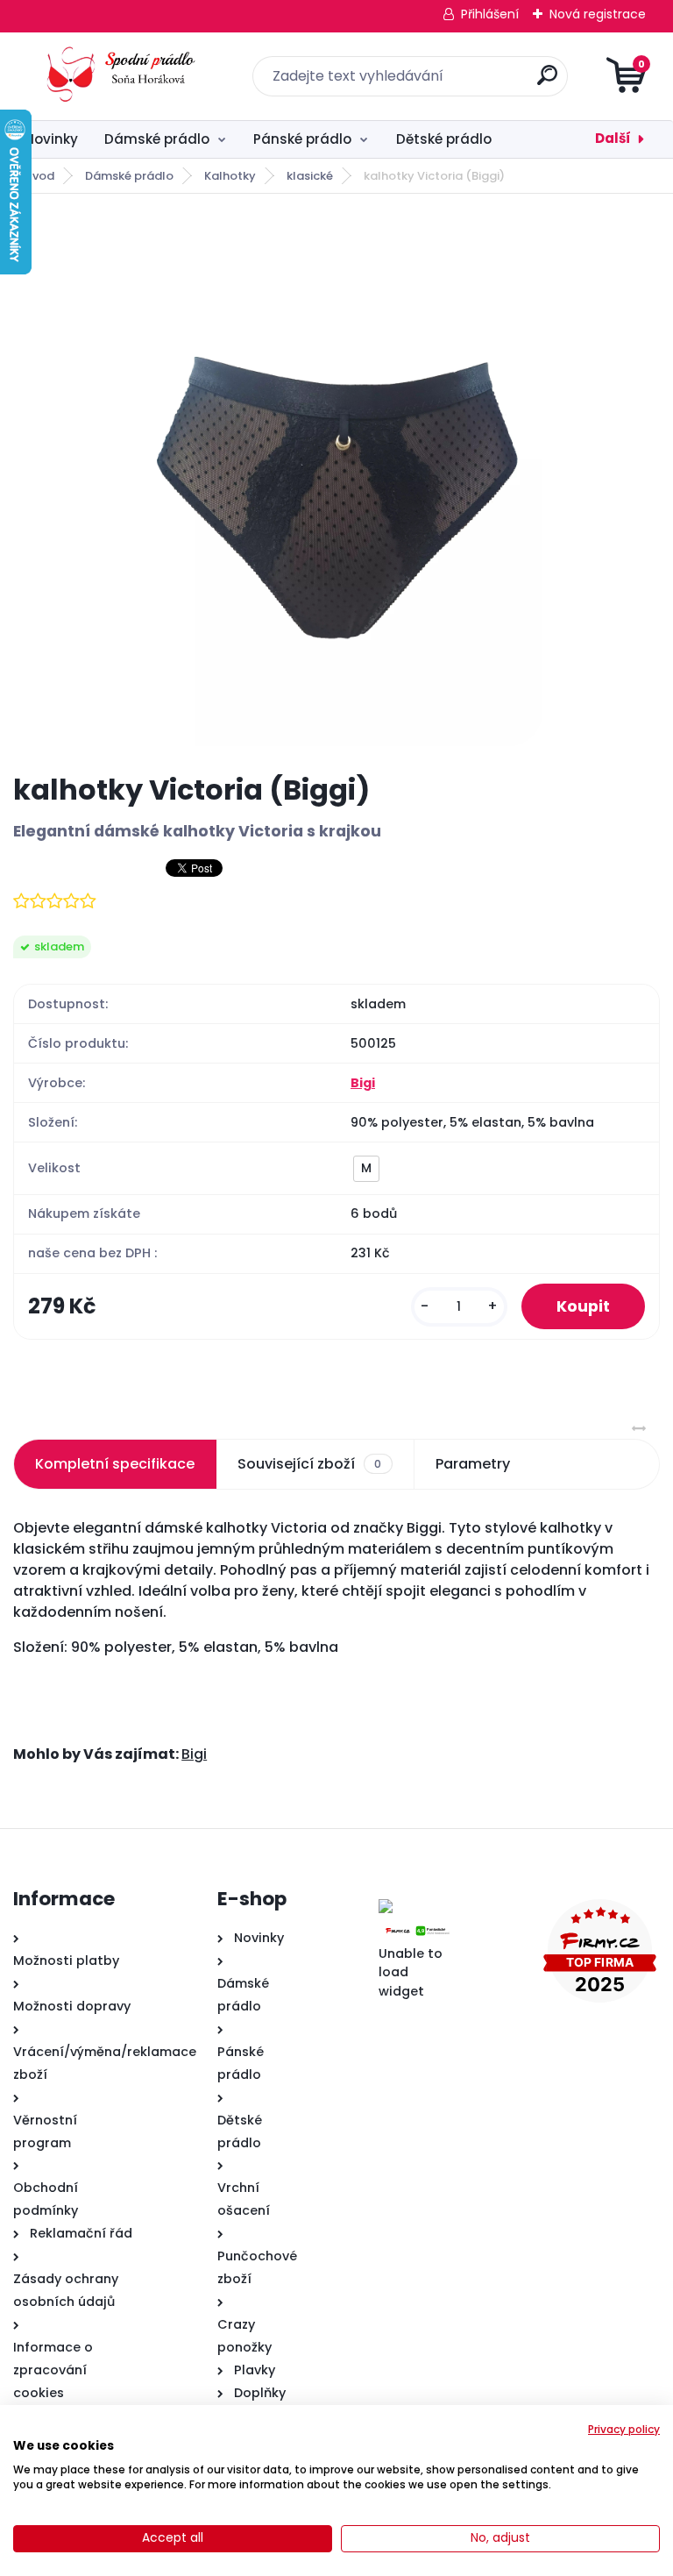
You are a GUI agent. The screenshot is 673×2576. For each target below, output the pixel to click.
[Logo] (120, 76)
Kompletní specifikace (115, 1464)
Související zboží (309, 1464)
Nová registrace (598, 14)
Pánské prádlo (302, 139)
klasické (310, 176)
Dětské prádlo (444, 139)
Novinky (51, 139)
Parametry (473, 1464)
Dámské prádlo (157, 139)
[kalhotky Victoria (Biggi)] (336, 483)
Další (613, 138)
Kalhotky (230, 176)
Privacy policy (624, 2429)
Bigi (363, 1083)
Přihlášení (490, 14)
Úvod (39, 176)
